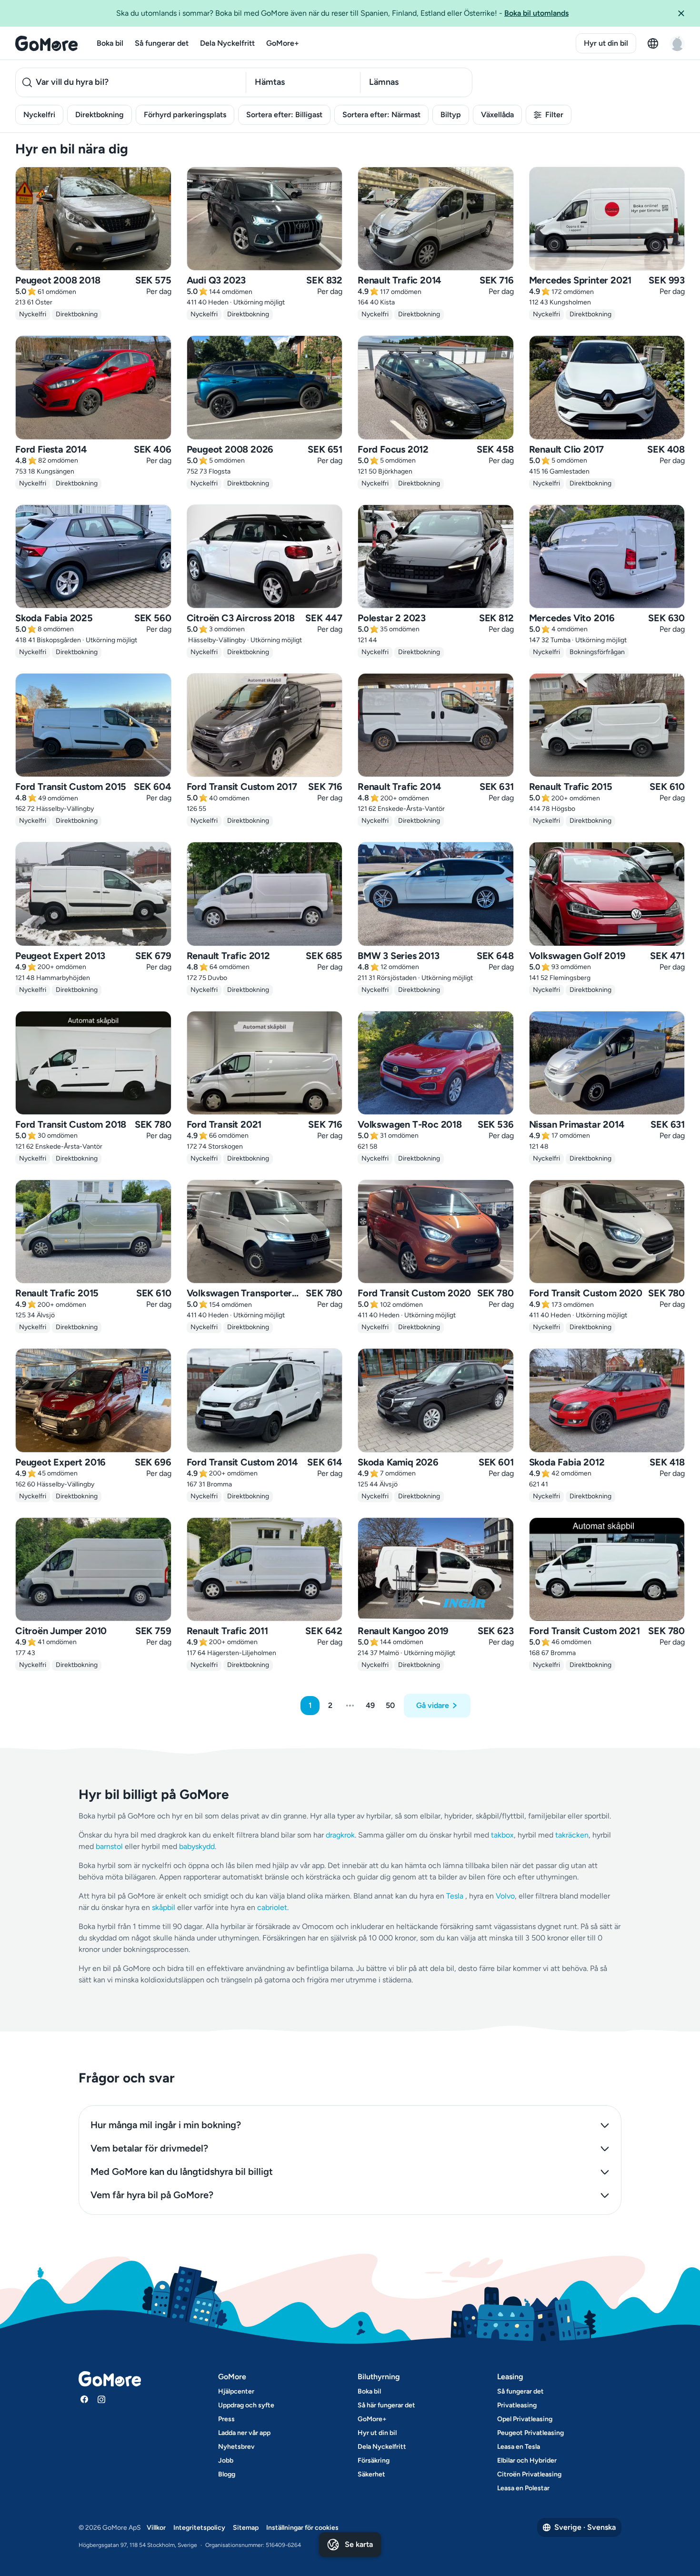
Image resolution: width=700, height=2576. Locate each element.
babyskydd (197, 1846)
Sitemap (246, 2528)
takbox (502, 1835)
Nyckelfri (39, 115)
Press (226, 2419)
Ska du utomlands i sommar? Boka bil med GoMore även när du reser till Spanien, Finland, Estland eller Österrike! (342, 13)
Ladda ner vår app (244, 2433)
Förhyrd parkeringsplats (185, 115)
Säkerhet (371, 2474)
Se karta (359, 2544)
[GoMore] (46, 43)
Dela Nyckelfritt (227, 43)
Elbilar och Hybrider (527, 2460)
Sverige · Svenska (585, 2527)
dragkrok (340, 1835)
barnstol (109, 1846)
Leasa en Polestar (523, 2488)
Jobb (226, 2460)
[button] (685, 13)
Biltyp (451, 115)
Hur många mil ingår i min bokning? (166, 2125)
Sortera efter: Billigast (284, 115)
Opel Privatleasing (525, 2419)
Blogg (227, 2474)
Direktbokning (100, 115)
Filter (554, 115)
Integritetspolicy (199, 2528)
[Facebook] (84, 2399)
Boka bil (110, 43)
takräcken (572, 1835)
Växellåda (497, 115)
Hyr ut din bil (606, 43)
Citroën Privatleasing (529, 2474)
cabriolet (272, 1907)
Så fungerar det (162, 43)
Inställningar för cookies (302, 2528)
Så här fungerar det (386, 2405)
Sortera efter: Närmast (381, 115)
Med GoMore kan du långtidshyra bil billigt (182, 2172)
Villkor (156, 2528)
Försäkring (374, 2460)
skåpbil (164, 1907)
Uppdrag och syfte (246, 2405)
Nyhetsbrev (236, 2447)
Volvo (505, 1896)
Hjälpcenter (236, 2391)
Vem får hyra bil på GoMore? (152, 2195)
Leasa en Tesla (519, 2447)
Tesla (455, 1896)
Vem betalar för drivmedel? (149, 2148)
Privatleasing (517, 2405)
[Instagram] (101, 2399)
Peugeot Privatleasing (530, 2433)
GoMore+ (283, 43)
